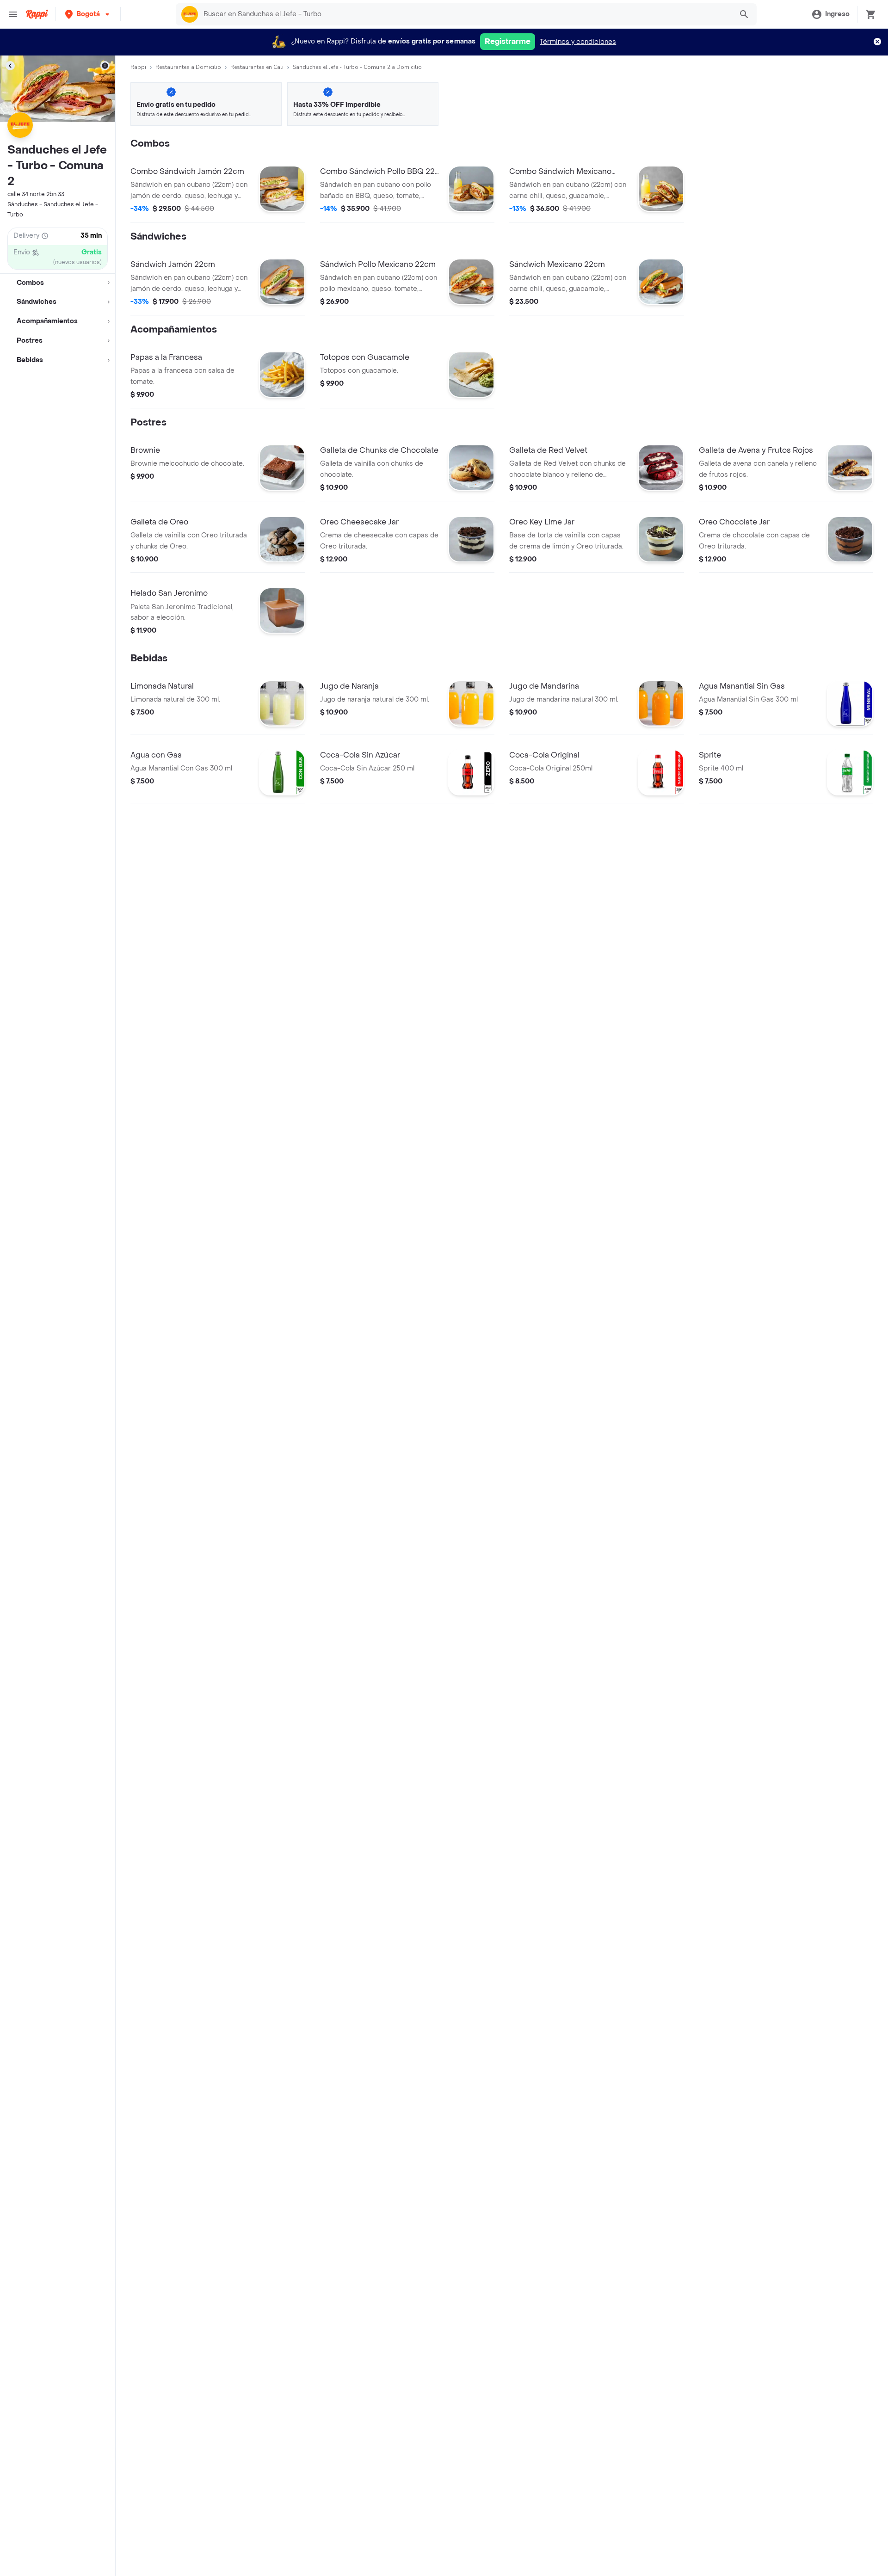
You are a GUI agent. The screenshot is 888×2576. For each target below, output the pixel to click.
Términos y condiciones (578, 42)
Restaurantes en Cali (257, 67)
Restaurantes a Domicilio (188, 67)
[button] (88, 14)
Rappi (138, 67)
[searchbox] (465, 14)
